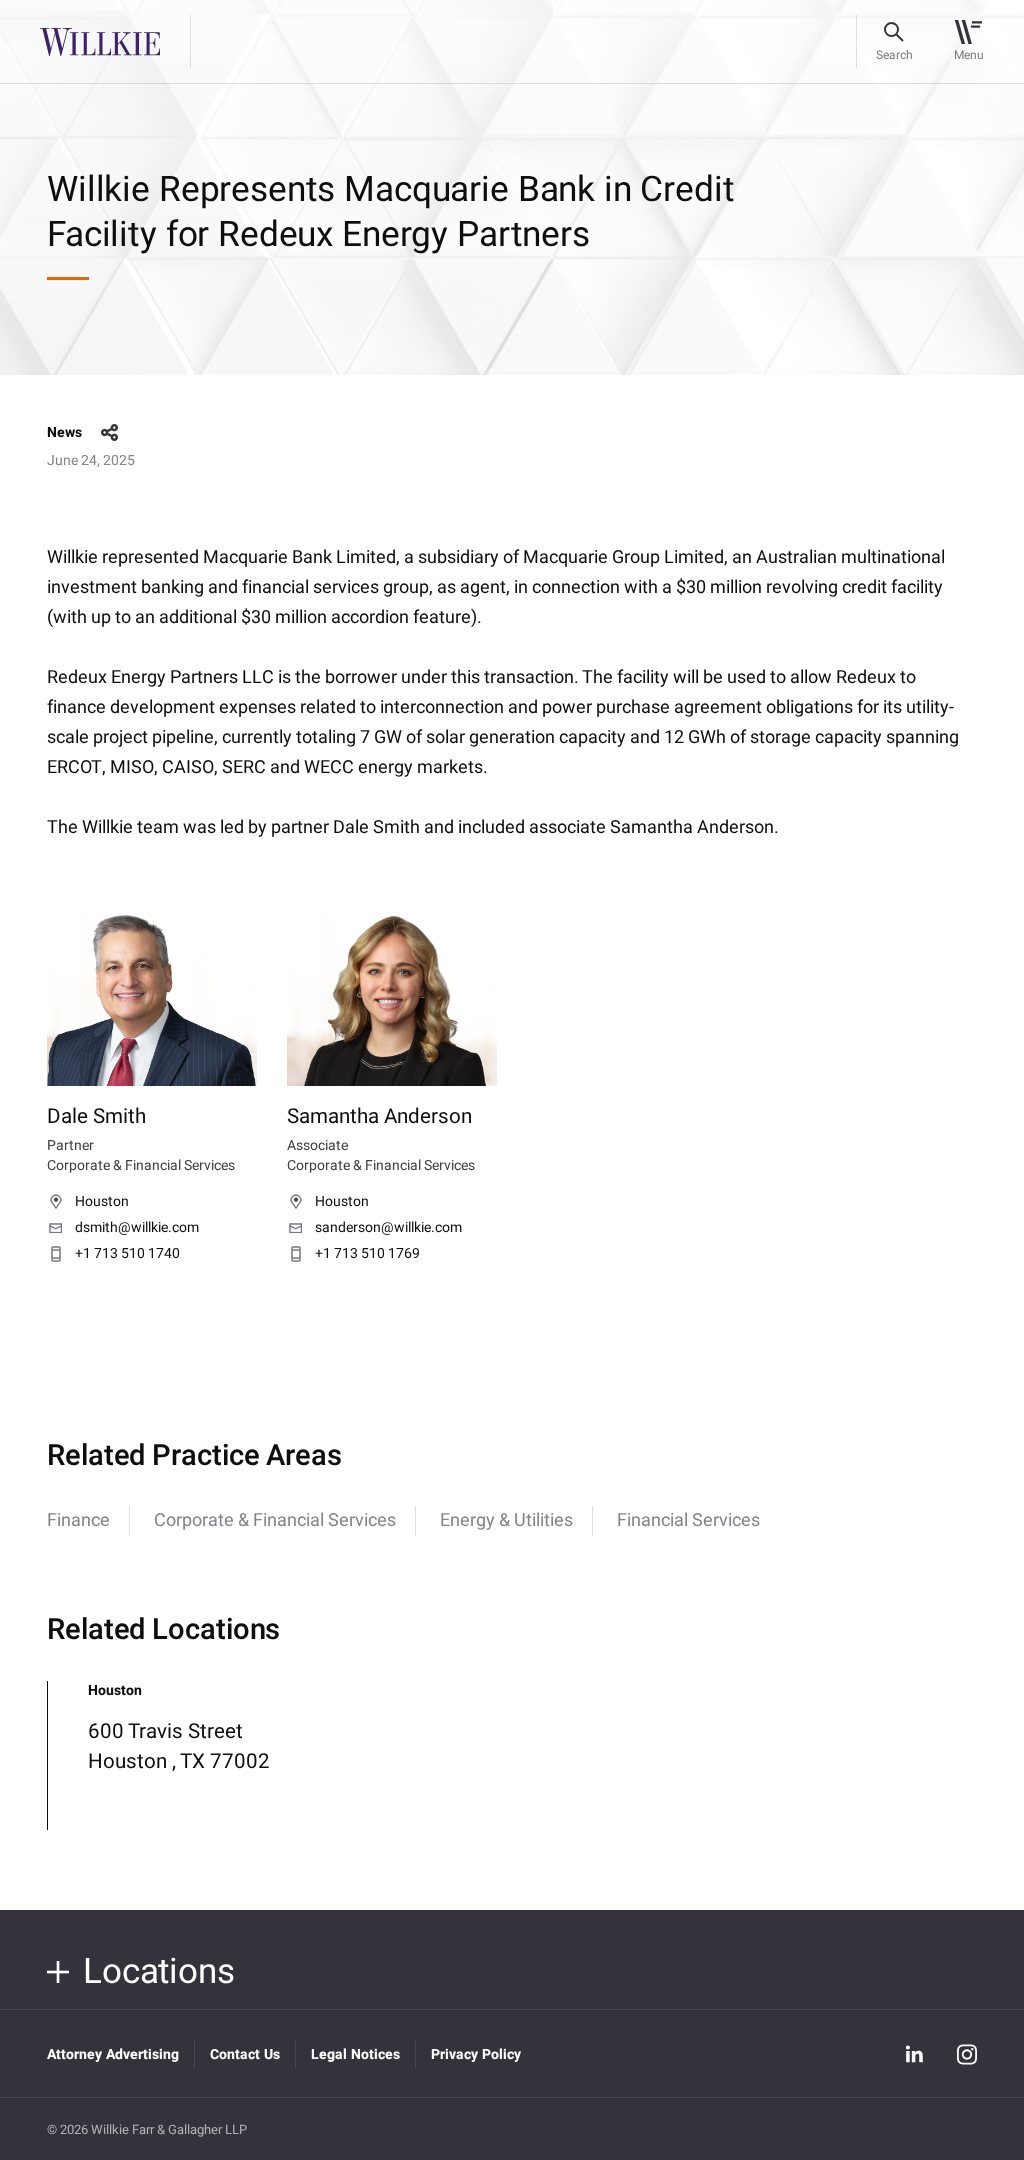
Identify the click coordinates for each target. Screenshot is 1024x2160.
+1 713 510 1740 (127, 1254)
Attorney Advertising (113, 2054)
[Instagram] (967, 2054)
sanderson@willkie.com (388, 1228)
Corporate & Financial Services (275, 1520)
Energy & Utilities (506, 1520)
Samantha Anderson (379, 1117)
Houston (102, 1202)
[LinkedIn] (915, 2054)
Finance (78, 1520)
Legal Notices (355, 2054)
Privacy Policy (476, 2054)
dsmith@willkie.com (137, 1228)
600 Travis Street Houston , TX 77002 (179, 1746)
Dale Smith (96, 1117)
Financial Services (688, 1520)
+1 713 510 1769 (367, 1254)
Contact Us (245, 2054)
